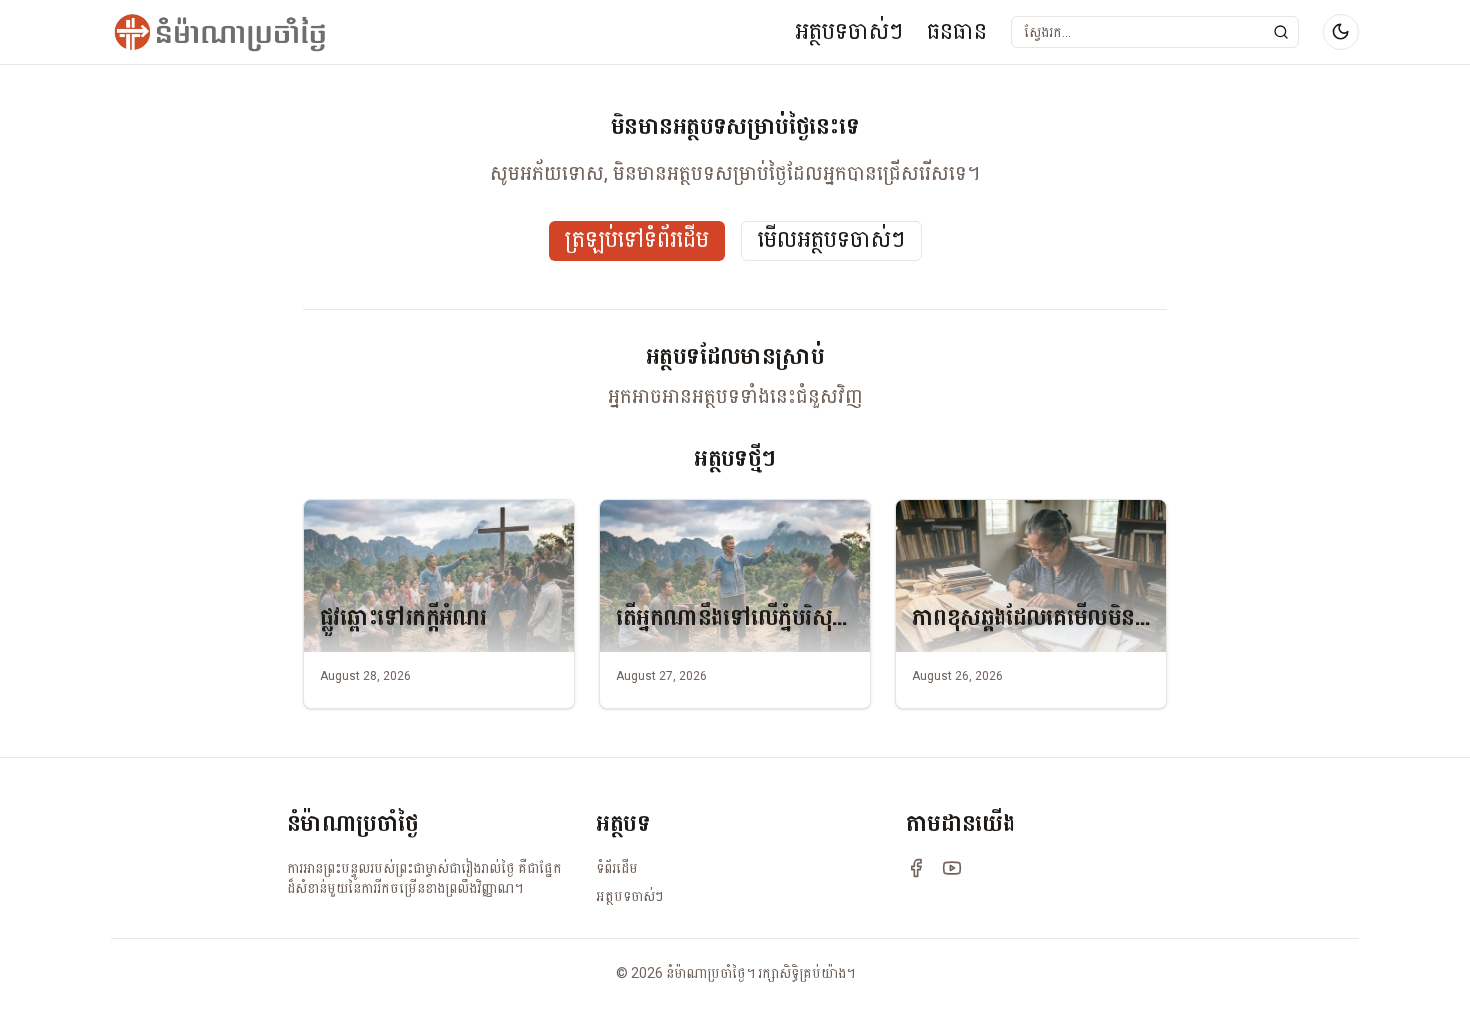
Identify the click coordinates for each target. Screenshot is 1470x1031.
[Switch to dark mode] (1341, 32)
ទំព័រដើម (617, 868)
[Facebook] (916, 868)
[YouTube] (952, 868)
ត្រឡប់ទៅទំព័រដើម (637, 240)
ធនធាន (957, 31)
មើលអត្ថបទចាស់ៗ (831, 240)
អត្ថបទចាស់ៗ (849, 31)
